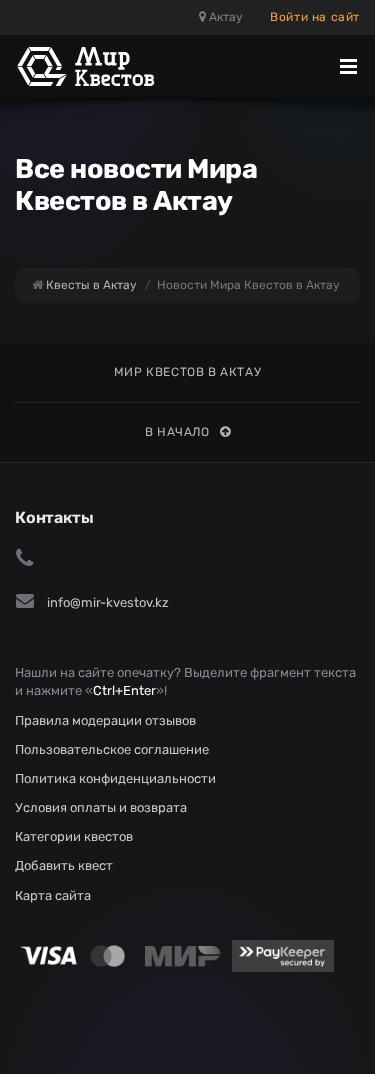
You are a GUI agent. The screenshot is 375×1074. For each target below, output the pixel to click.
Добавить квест (64, 865)
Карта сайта (53, 895)
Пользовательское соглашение (112, 749)
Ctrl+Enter (124, 690)
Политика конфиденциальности (115, 778)
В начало (177, 432)
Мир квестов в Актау (187, 372)
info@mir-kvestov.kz (108, 602)
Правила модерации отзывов (105, 720)
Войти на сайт (315, 17)
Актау (224, 17)
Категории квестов (74, 836)
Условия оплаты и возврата (101, 807)
